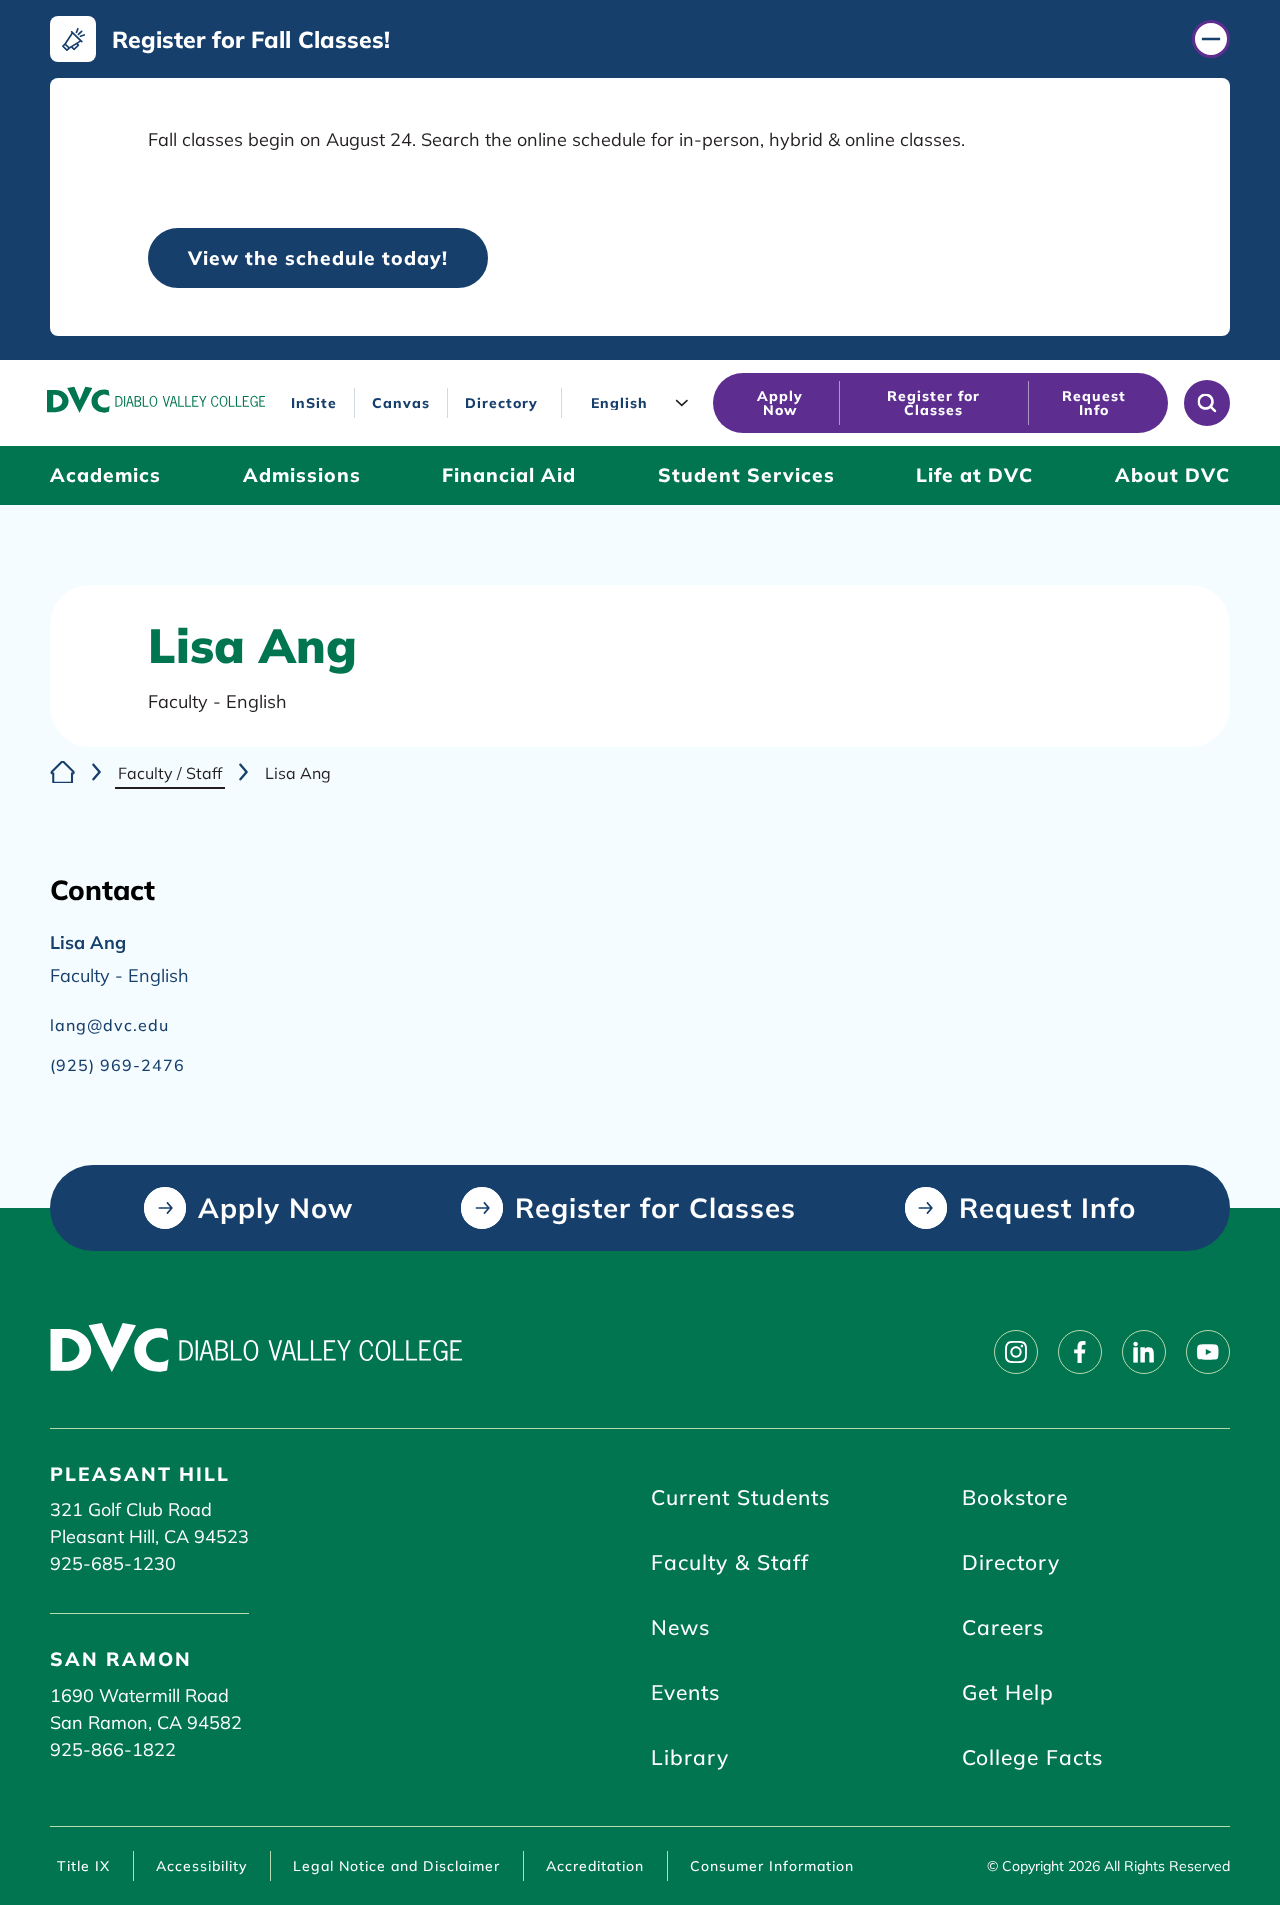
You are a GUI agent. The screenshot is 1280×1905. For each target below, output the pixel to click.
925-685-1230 (113, 1563)
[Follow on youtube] (1208, 1352)
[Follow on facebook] (1080, 1352)
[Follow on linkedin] (1144, 1352)
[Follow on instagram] (1016, 1352)
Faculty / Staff (170, 773)
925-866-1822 (113, 1749)
